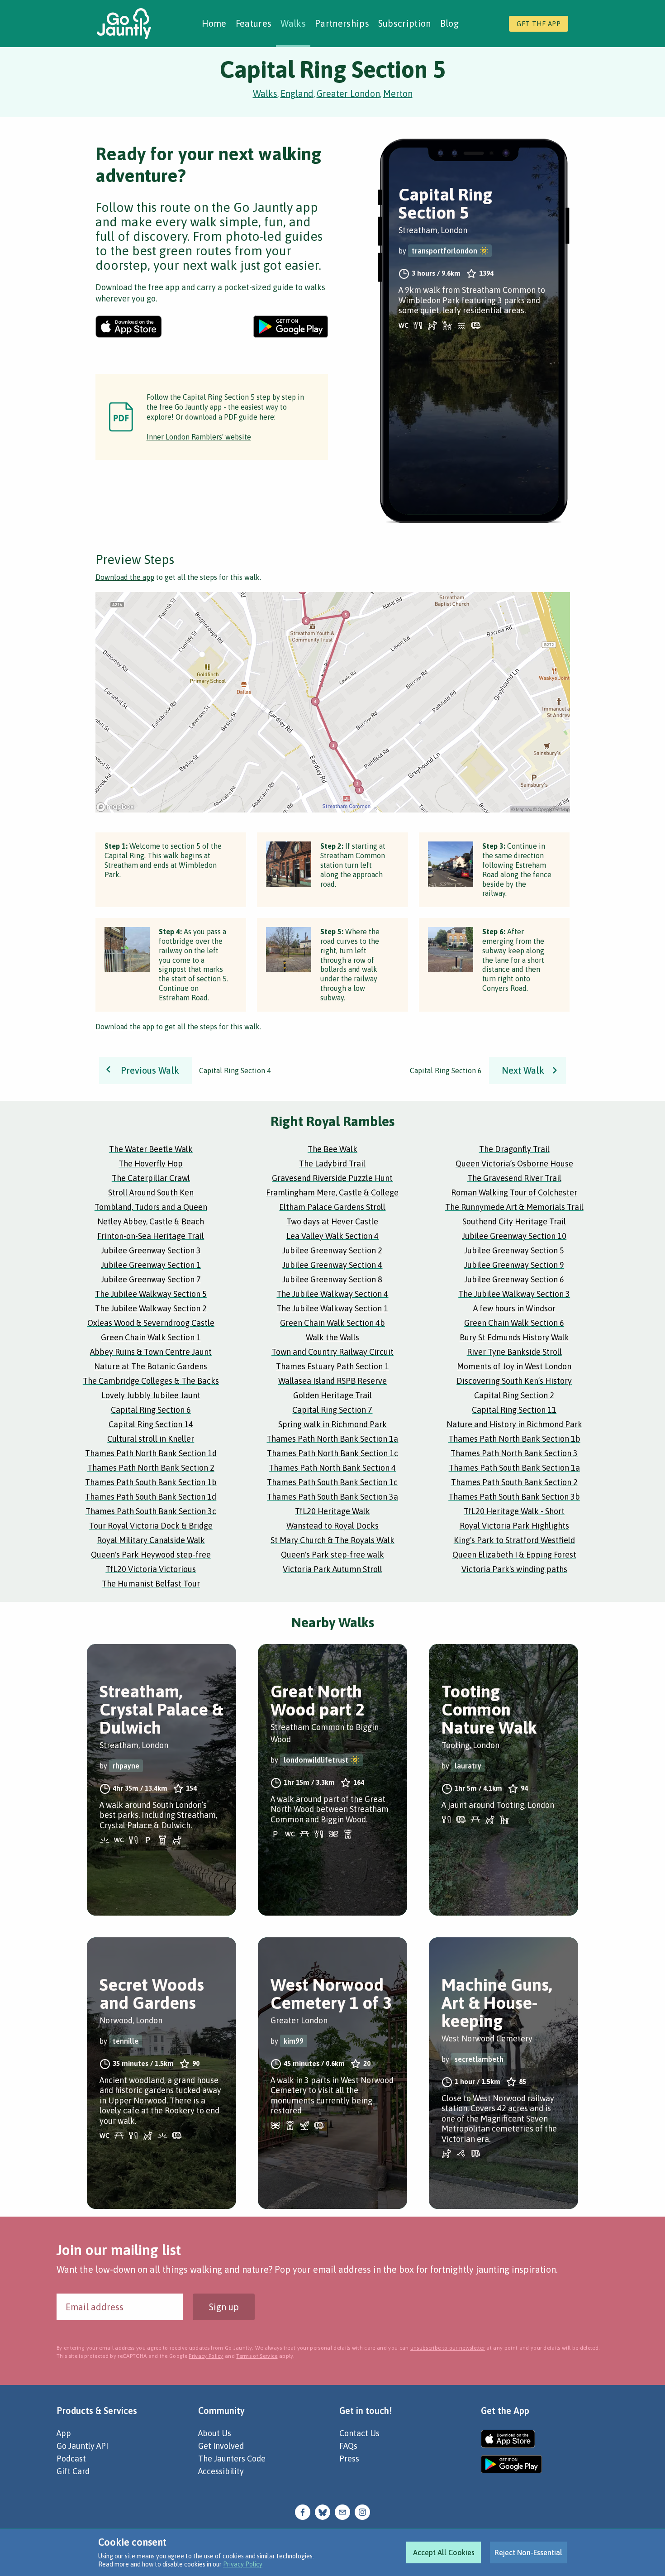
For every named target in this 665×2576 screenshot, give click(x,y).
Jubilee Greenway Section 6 (514, 1279)
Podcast (71, 2459)
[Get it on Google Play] (291, 327)
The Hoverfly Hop (151, 1164)
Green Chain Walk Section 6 (514, 1323)
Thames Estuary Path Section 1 (332, 1366)
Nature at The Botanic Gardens (151, 1366)
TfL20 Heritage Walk (332, 1511)
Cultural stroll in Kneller (151, 1439)
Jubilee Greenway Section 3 (151, 1250)
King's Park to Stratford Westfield (514, 1540)
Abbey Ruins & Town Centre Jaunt (151, 1352)
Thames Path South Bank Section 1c (332, 1482)
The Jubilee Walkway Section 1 (332, 1308)
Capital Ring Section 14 (151, 1424)
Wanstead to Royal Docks (332, 1526)
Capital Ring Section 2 (514, 1395)
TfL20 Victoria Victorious (151, 1569)
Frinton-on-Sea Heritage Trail (151, 1236)
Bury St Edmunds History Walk (514, 1337)
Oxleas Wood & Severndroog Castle (151, 1323)
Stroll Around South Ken (151, 1192)
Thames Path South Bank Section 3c (151, 1511)
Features (254, 23)
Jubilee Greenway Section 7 (151, 1279)
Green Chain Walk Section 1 (151, 1337)
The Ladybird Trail (332, 1164)
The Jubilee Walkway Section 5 (151, 1294)
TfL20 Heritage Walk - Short (514, 1511)
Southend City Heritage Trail (514, 1221)
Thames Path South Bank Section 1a (514, 1468)
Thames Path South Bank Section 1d (151, 1497)
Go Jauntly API (82, 2446)
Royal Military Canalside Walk (151, 1540)
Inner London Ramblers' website (199, 437)
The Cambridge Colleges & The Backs (151, 1381)
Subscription (405, 23)
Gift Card (73, 2471)
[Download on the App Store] (129, 327)
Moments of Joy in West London (514, 1366)
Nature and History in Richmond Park (514, 1424)
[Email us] (342, 2511)
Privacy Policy (243, 2564)
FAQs (348, 2446)
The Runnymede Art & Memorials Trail (514, 1207)
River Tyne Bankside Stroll (514, 1352)
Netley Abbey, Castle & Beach (151, 1221)
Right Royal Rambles (332, 1121)
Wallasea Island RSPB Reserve (332, 1381)
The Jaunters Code (232, 2459)
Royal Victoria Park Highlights (514, 1526)
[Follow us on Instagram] (362, 2511)
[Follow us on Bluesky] (323, 2511)
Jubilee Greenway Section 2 (332, 1250)
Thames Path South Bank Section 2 (514, 1482)
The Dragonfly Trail (514, 1149)
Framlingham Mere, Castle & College (332, 1192)
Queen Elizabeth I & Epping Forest (514, 1555)
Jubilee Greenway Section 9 (514, 1265)
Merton (398, 93)
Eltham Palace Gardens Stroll (332, 1207)
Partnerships (342, 23)
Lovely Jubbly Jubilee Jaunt (151, 1395)
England (297, 93)
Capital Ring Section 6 (151, 1410)
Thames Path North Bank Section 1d (151, 1453)
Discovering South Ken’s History (514, 1381)
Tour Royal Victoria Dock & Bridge (151, 1526)
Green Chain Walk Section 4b (332, 1323)
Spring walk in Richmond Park (332, 1424)
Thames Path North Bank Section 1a (332, 1439)
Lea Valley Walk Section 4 (332, 1236)
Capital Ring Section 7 (332, 1410)
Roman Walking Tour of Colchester (514, 1192)
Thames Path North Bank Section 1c (332, 1453)
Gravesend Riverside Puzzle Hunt (332, 1178)
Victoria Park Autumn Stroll (332, 1569)
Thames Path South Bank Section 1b (151, 1482)
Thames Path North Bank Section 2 (151, 1468)
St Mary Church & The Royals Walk (332, 1540)
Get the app (539, 24)
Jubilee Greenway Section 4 (332, 1265)
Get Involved (221, 2446)
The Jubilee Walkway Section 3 (514, 1294)
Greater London (348, 93)
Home (214, 23)
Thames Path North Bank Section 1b (514, 1439)
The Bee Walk (332, 1149)
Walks (293, 23)
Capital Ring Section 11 (514, 1410)
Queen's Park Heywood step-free (151, 1555)
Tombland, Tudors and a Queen (151, 1207)
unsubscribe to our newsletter (448, 2348)
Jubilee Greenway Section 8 (332, 1279)
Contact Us (359, 2433)
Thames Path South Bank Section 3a (332, 1497)
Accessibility (221, 2471)
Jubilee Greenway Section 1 (151, 1265)
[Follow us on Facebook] (303, 2511)
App (64, 2433)
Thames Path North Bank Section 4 (332, 1468)
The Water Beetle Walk (151, 1149)
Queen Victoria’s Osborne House (514, 1164)
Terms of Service (257, 2356)
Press (349, 2459)
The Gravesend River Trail (514, 1178)
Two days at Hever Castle (332, 1221)
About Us (215, 2433)
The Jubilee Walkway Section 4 (332, 1294)
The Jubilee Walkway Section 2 (151, 1308)
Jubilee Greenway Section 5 (514, 1250)
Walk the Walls (332, 1337)
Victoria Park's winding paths (514, 1569)
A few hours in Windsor (514, 1308)
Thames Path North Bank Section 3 (514, 1453)
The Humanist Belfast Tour (151, 1584)
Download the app (125, 577)
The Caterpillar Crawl (151, 1178)
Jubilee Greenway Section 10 (514, 1236)
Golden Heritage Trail (332, 1395)
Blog (449, 23)
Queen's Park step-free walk (332, 1555)
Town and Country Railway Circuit (332, 1352)
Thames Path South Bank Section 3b (514, 1497)
